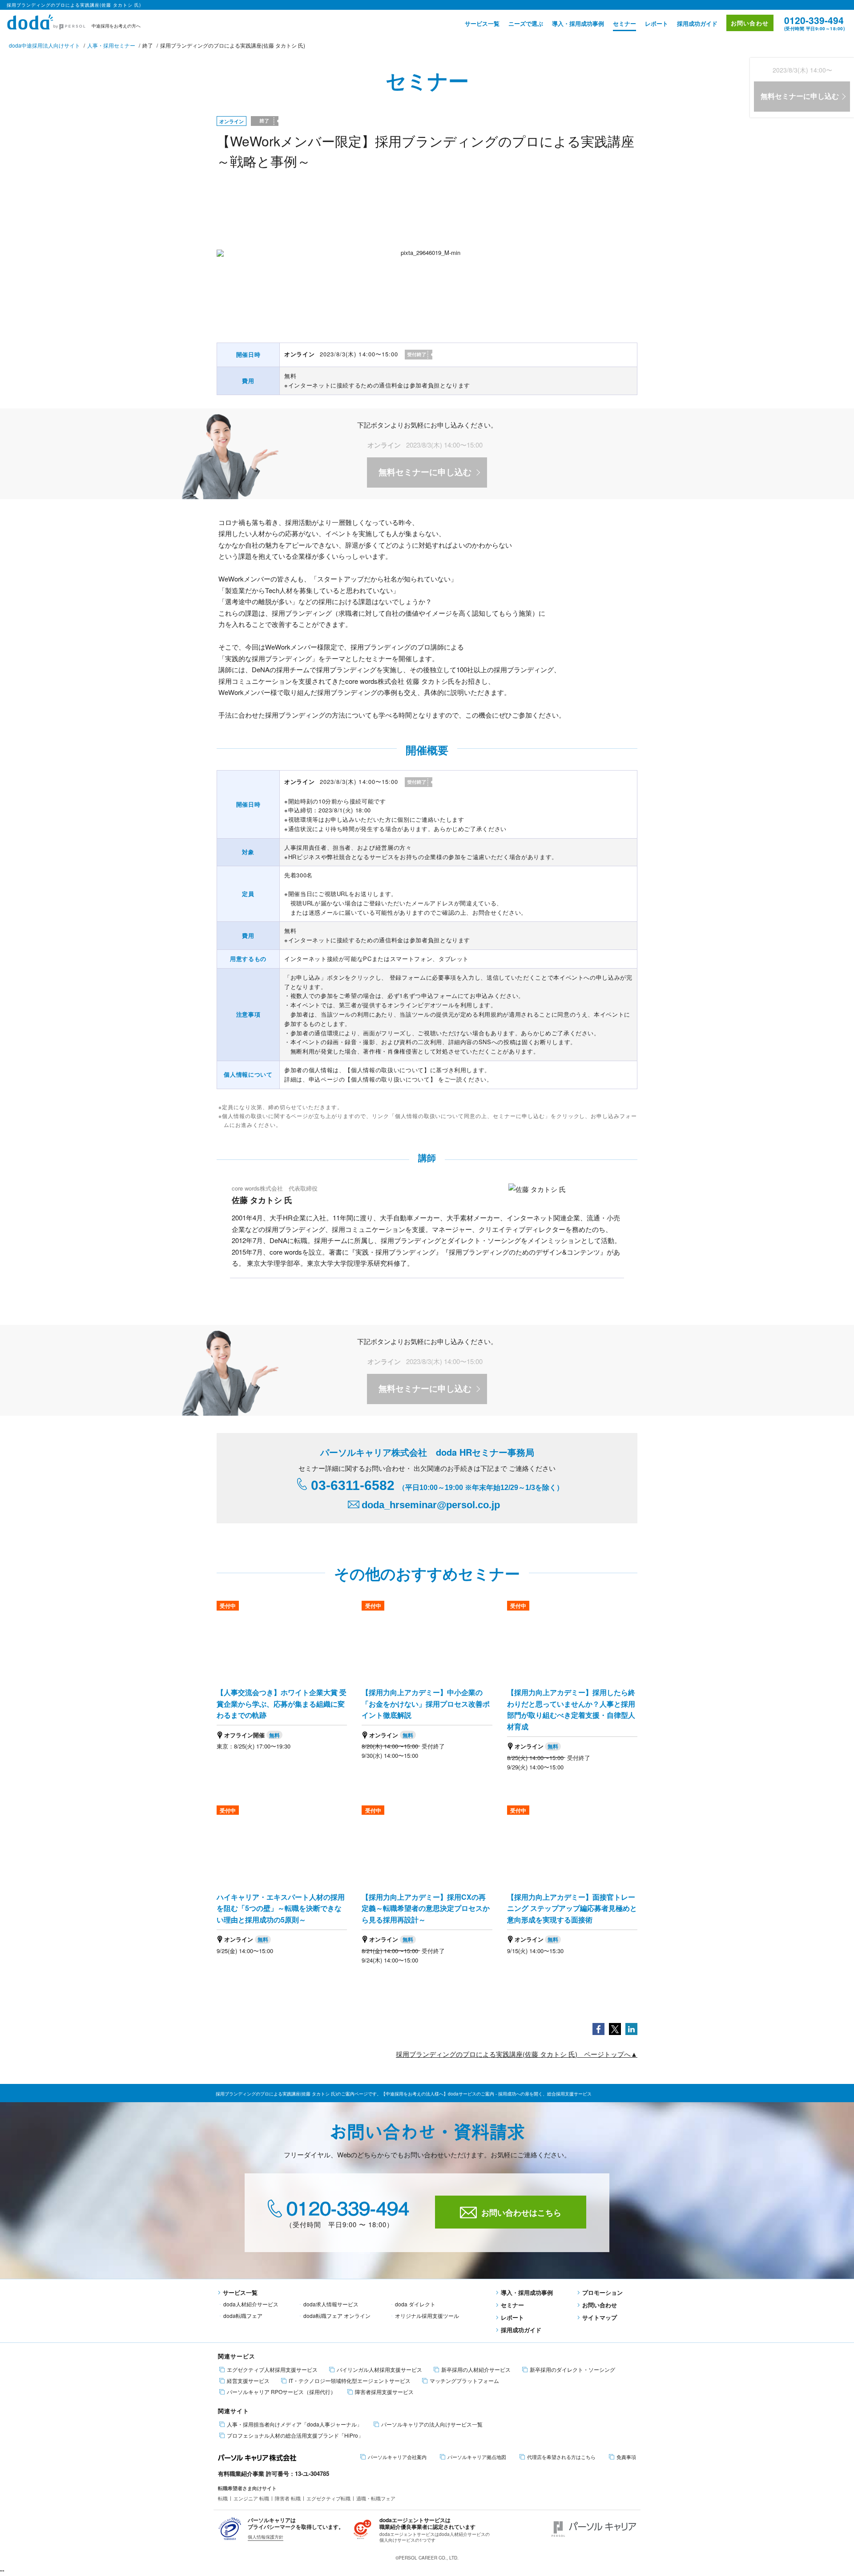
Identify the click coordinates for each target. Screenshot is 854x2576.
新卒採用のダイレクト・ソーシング (572, 2370)
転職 (223, 2498)
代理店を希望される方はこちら (561, 2457)
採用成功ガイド (697, 23)
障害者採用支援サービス (384, 2392)
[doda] (47, 21)
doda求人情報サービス (331, 2304)
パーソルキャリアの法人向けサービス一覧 (432, 2424)
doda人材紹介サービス (251, 2304)
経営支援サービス (248, 2381)
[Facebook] (598, 2028)
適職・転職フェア (376, 2498)
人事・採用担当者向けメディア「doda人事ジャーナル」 (294, 2424)
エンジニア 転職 (251, 2498)
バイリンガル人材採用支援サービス (379, 2370)
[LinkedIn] (631, 2028)
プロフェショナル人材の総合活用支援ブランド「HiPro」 (295, 2435)
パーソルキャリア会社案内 (397, 2457)
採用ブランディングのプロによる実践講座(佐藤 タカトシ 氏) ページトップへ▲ (517, 2054)
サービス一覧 (482, 23)
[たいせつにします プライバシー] (230, 2528)
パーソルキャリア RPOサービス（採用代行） (281, 2392)
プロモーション (602, 2292)
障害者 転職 (288, 2498)
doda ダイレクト (415, 2304)
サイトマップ (600, 2317)
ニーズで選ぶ (526, 23)
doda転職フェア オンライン (337, 2316)
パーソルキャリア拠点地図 (477, 2457)
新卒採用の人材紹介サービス (476, 2370)
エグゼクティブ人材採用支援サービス (272, 2370)
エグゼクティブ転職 (328, 2498)
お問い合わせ (750, 23)
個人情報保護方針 (266, 2537)
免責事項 (626, 2457)
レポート (657, 23)
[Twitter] (615, 2028)
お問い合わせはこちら (521, 2213)
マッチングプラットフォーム (464, 2381)
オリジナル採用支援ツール (427, 2316)
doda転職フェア (243, 2316)
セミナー (624, 23)
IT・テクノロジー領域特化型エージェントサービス (350, 2381)
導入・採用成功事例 (578, 23)
